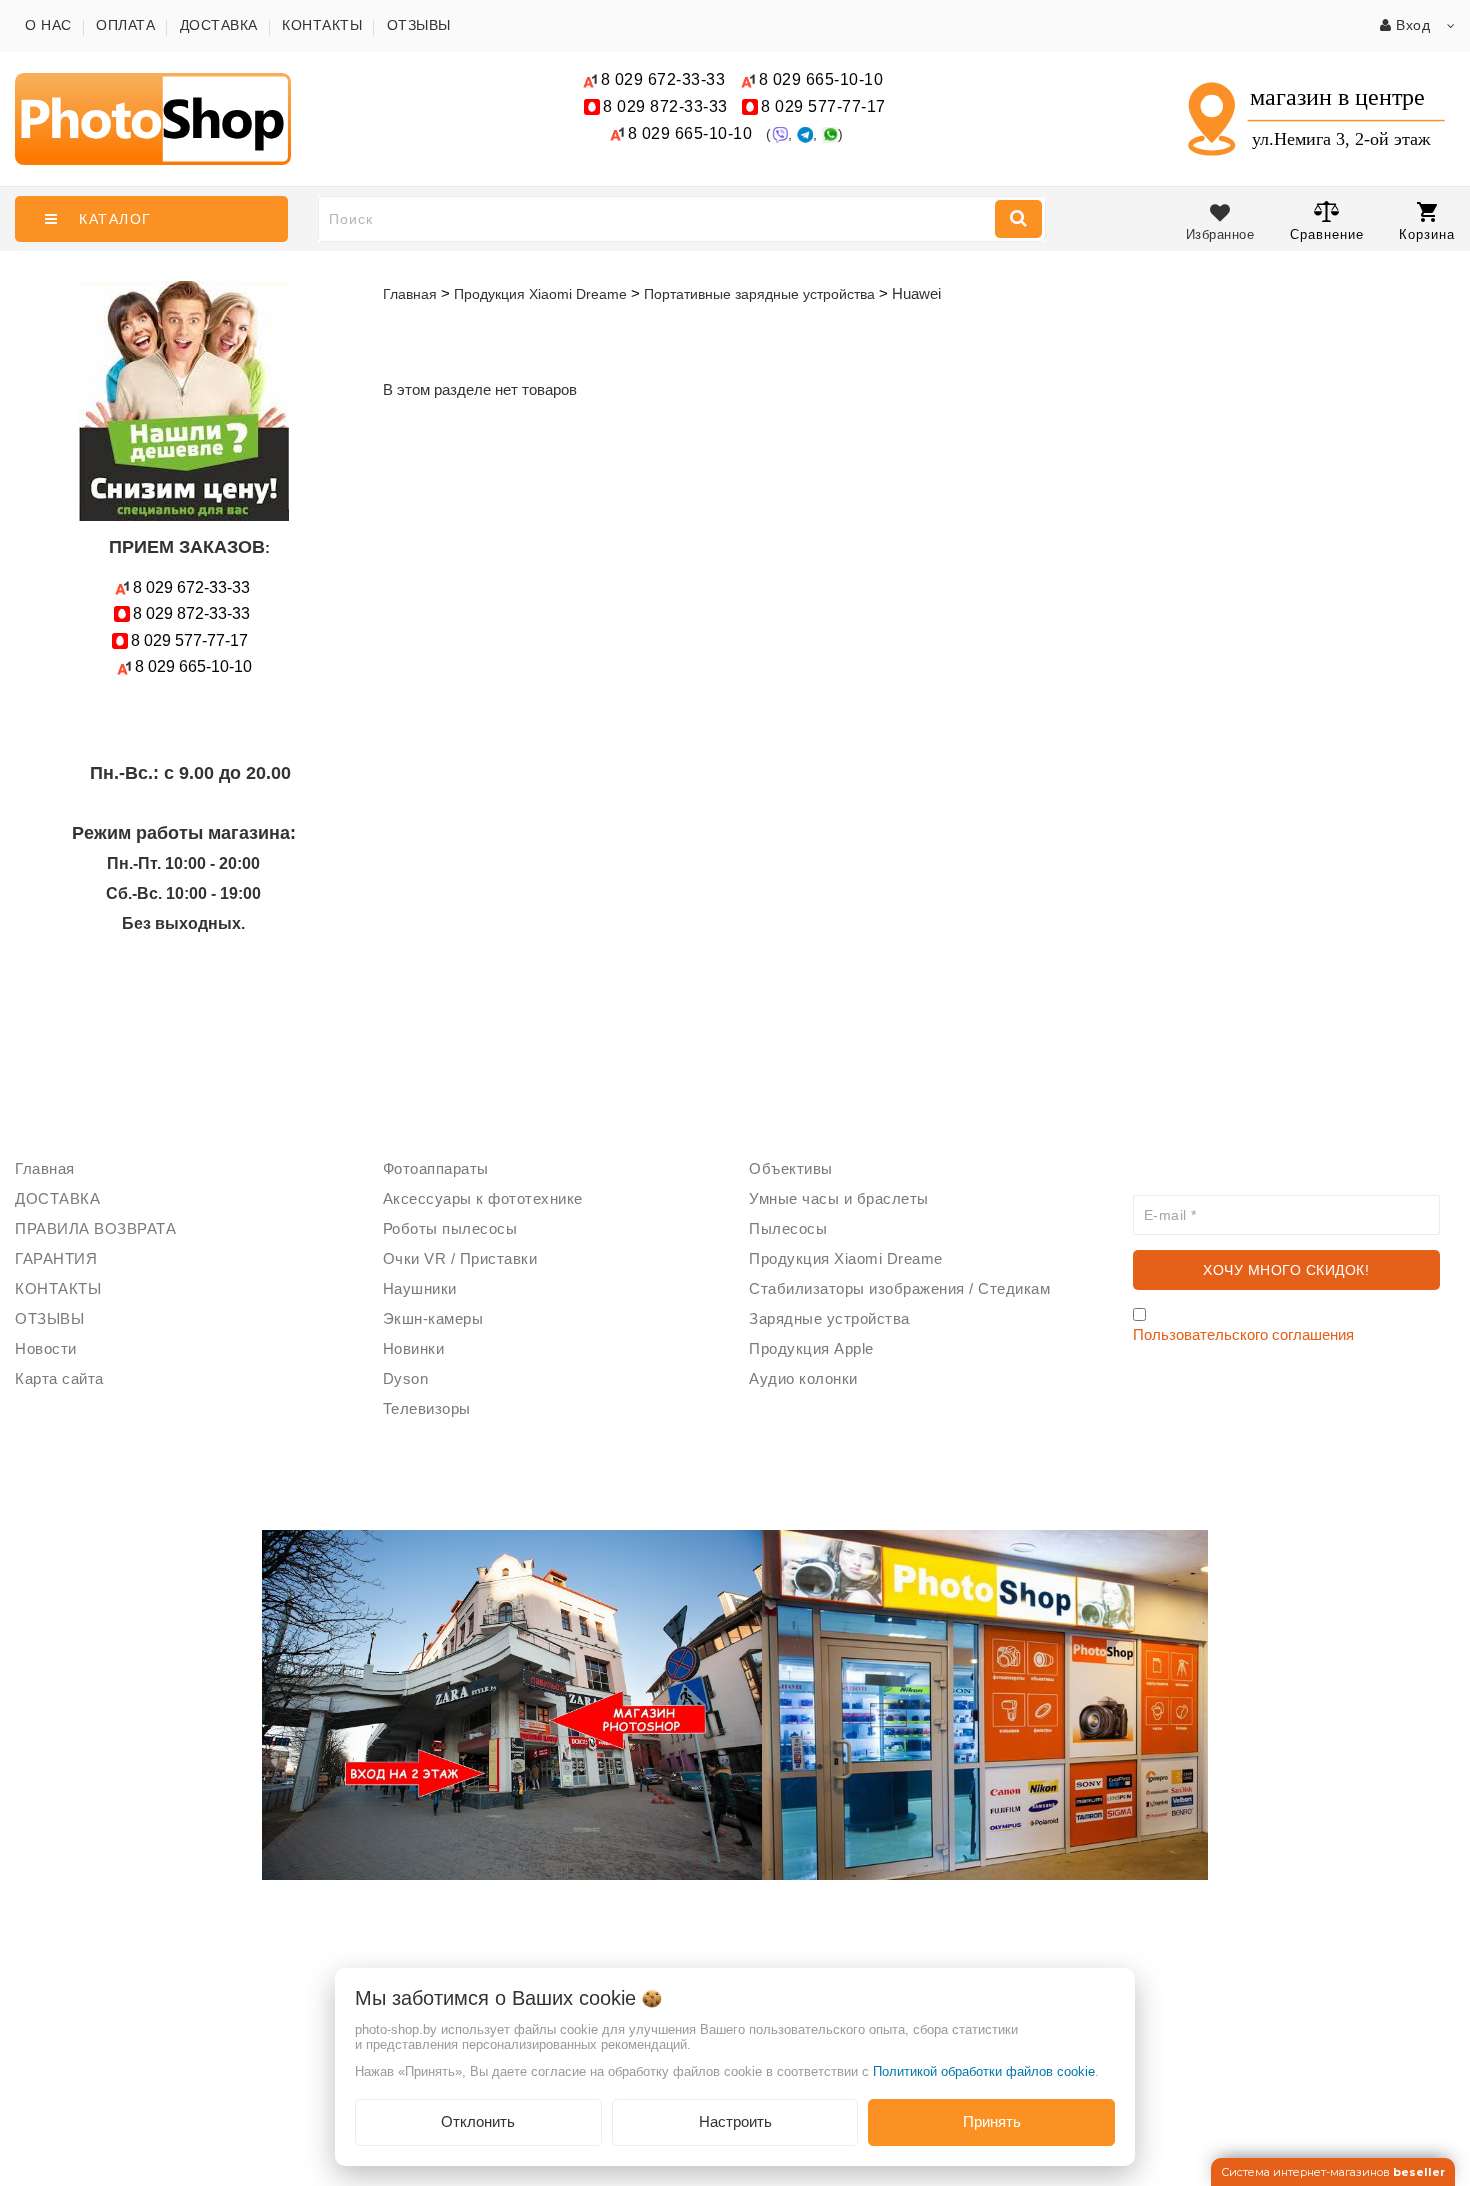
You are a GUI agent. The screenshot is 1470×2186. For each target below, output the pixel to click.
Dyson (406, 1378)
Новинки (414, 1348)
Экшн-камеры (433, 1318)
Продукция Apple (811, 1348)
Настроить (735, 2121)
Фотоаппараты (436, 1168)
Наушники (420, 1288)
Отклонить (478, 2121)
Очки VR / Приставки (460, 1258)
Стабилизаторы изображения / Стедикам (899, 1288)
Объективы (791, 1168)
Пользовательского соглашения (1243, 1334)
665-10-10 (823, 79)
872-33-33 (665, 106)
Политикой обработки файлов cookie (984, 2071)
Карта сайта (59, 1378)
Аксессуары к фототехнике (483, 1198)
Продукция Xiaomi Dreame (846, 1258)
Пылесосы (788, 1228)
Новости (46, 1348)
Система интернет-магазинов (1333, 2172)
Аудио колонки (803, 1378)
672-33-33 (663, 79)
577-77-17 (823, 106)
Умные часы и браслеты (839, 1198)
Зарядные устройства (829, 1318)
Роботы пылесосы (450, 1228)
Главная (410, 294)
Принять (992, 2121)
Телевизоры (427, 1408)
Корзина (1427, 234)
